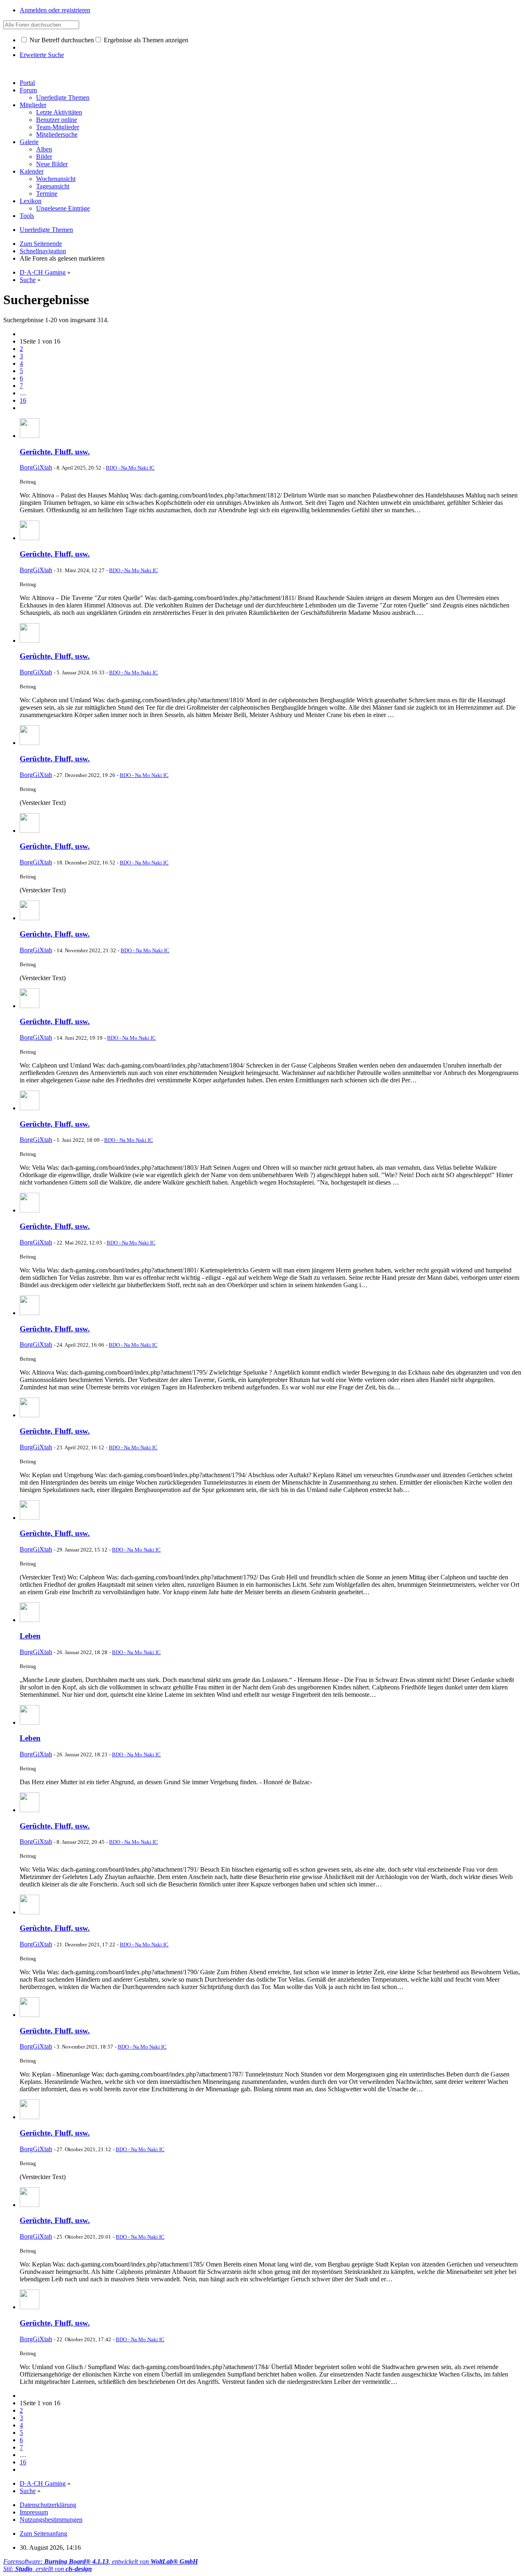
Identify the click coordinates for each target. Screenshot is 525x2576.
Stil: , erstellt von (48, 2569)
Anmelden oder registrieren (55, 10)
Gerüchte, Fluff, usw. (55, 452)
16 (23, 400)
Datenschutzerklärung (48, 2505)
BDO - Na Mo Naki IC (130, 468)
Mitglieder (33, 105)
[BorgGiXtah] (30, 436)
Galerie (29, 142)
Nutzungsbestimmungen (51, 2520)
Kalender (32, 171)
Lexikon (31, 201)
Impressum (34, 2512)
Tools (27, 216)
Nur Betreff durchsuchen (61, 40)
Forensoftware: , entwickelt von (100, 2561)
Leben (30, 1636)
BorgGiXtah (36, 467)
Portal (27, 83)
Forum (28, 90)
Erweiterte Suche (42, 55)
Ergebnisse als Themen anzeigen (145, 40)
